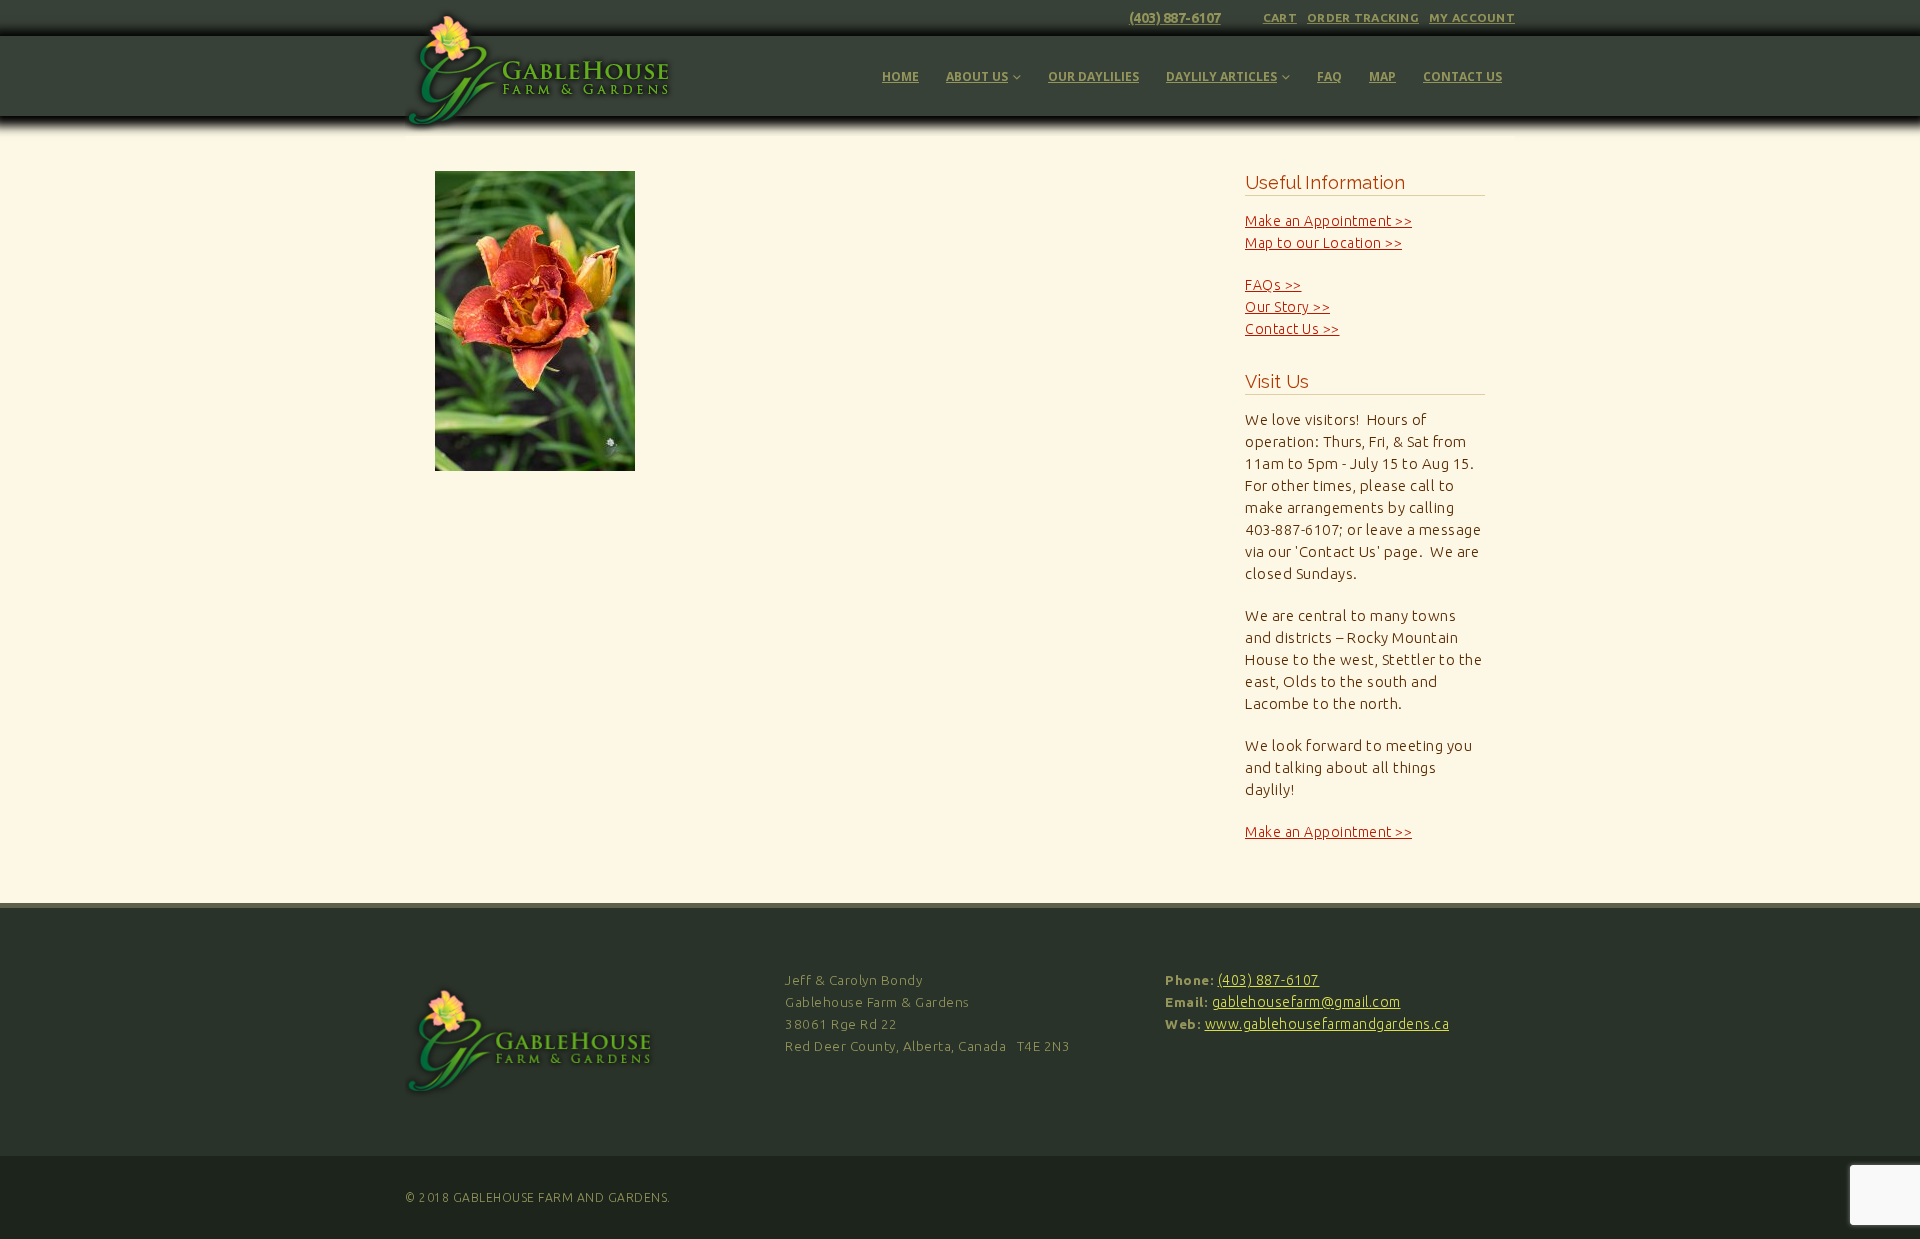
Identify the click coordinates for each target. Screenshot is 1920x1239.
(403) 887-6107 (1175, 18)
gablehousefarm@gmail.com (1306, 1002)
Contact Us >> (1292, 329)
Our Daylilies (1093, 76)
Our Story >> (1287, 307)
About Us (977, 76)
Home (900, 76)
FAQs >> (1273, 285)
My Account (1472, 17)
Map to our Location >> (1323, 243)
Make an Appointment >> (1328, 221)
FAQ (1329, 76)
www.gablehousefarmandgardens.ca (1327, 1024)
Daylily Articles (1221, 76)
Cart (1280, 17)
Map (1382, 76)
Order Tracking (1363, 17)
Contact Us (1462, 76)
